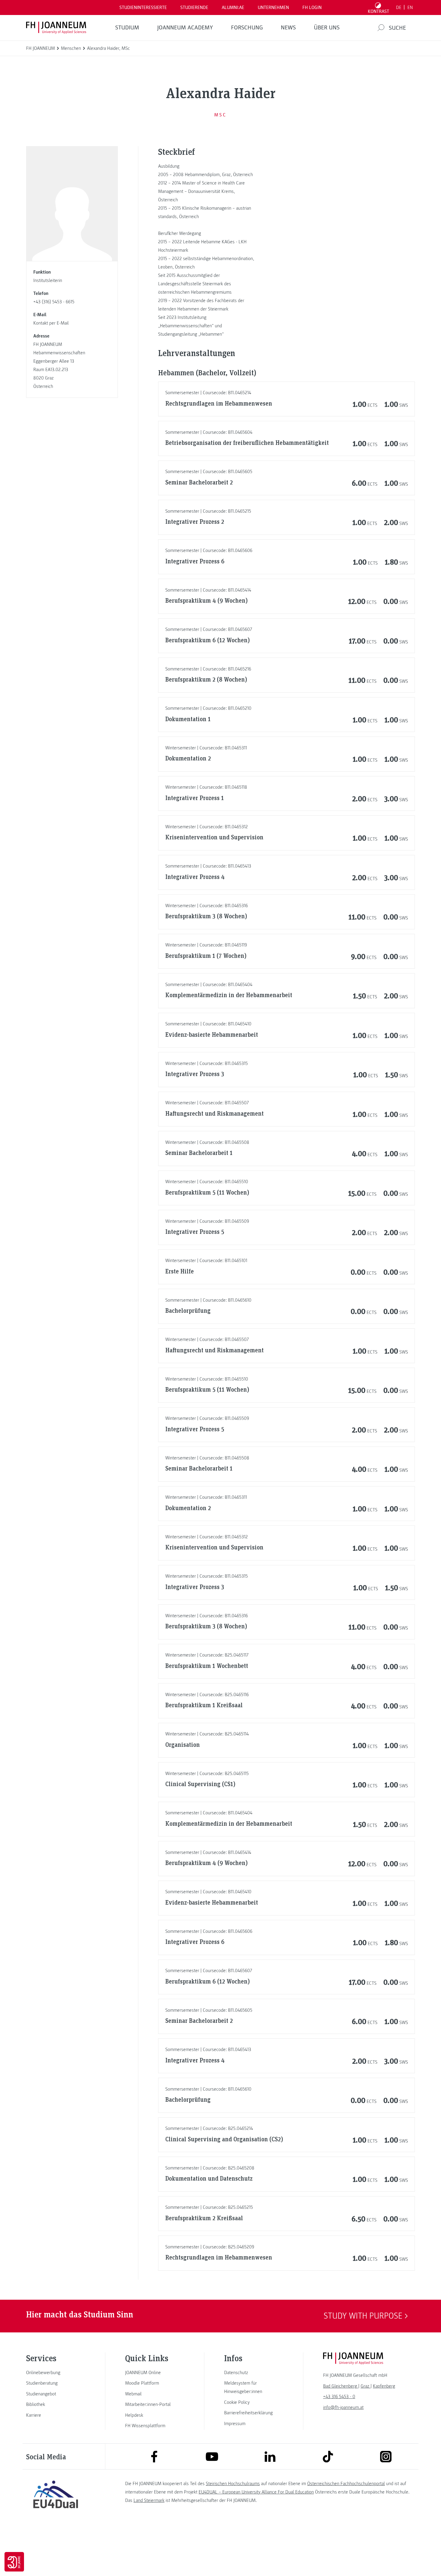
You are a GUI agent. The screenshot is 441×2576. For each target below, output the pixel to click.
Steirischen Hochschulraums (233, 2484)
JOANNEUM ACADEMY (185, 28)
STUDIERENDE (194, 7)
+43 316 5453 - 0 (339, 2397)
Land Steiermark (149, 2500)
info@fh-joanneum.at (343, 2407)
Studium (127, 28)
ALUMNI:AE (233, 7)
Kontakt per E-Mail (51, 323)
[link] (55, 2373)
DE (399, 7)
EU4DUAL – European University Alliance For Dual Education (256, 2492)
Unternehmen (273, 7)
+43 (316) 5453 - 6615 (54, 302)
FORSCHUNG (247, 28)
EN (410, 7)
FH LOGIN (312, 7)
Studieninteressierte (143, 7)
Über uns (327, 28)
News (288, 28)
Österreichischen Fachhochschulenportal (346, 2484)
